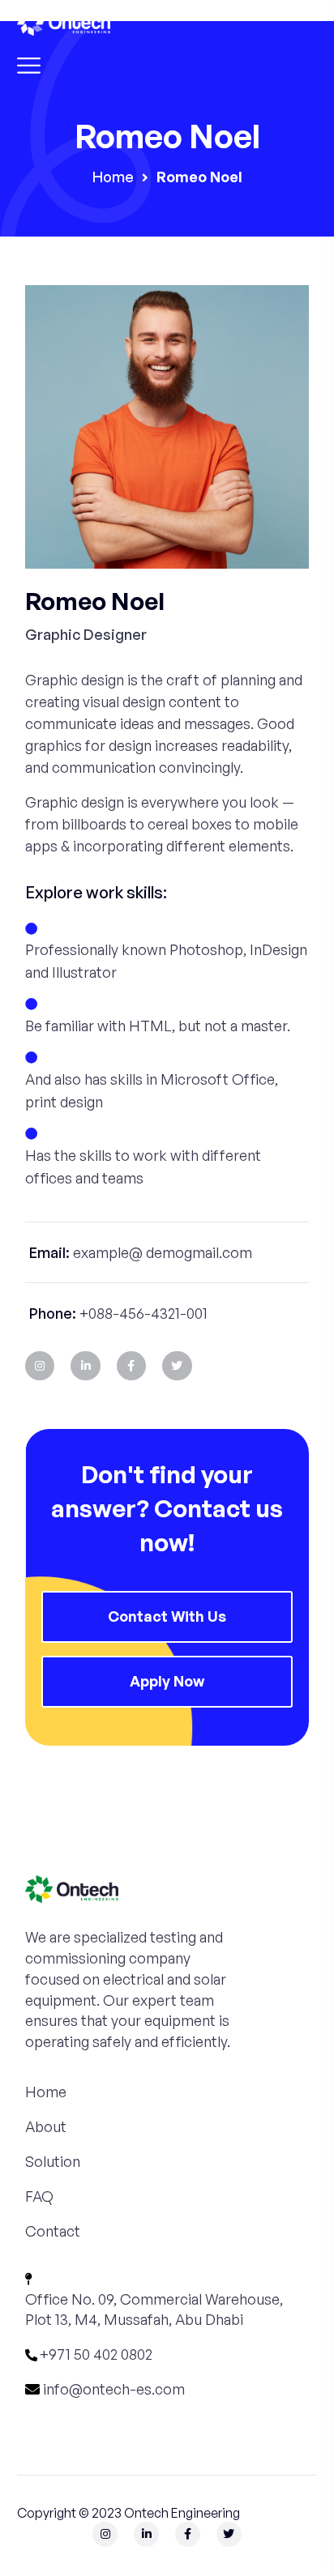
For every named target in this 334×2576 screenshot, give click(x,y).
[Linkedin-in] (85, 1366)
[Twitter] (177, 1366)
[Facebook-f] (131, 1366)
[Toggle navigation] (29, 62)
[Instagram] (40, 1366)
